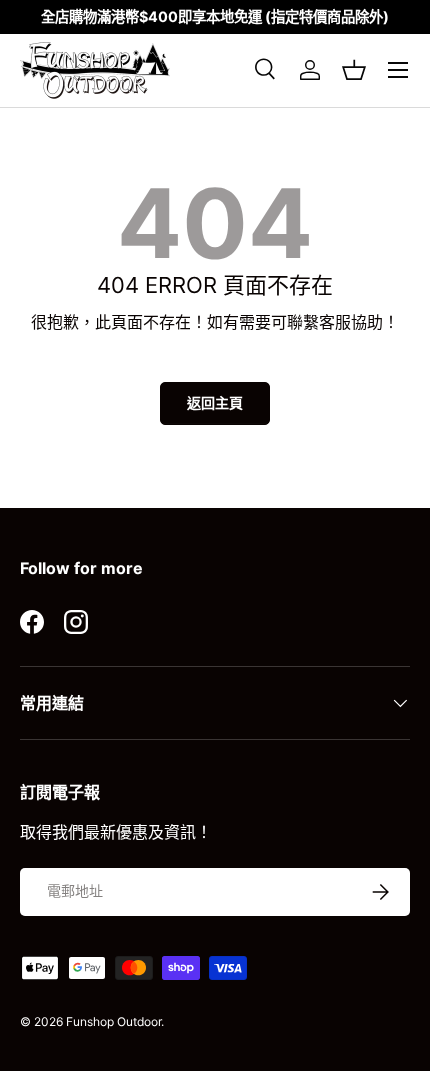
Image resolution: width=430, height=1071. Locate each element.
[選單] (398, 70)
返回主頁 (215, 402)
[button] (354, 70)
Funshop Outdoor (113, 1021)
